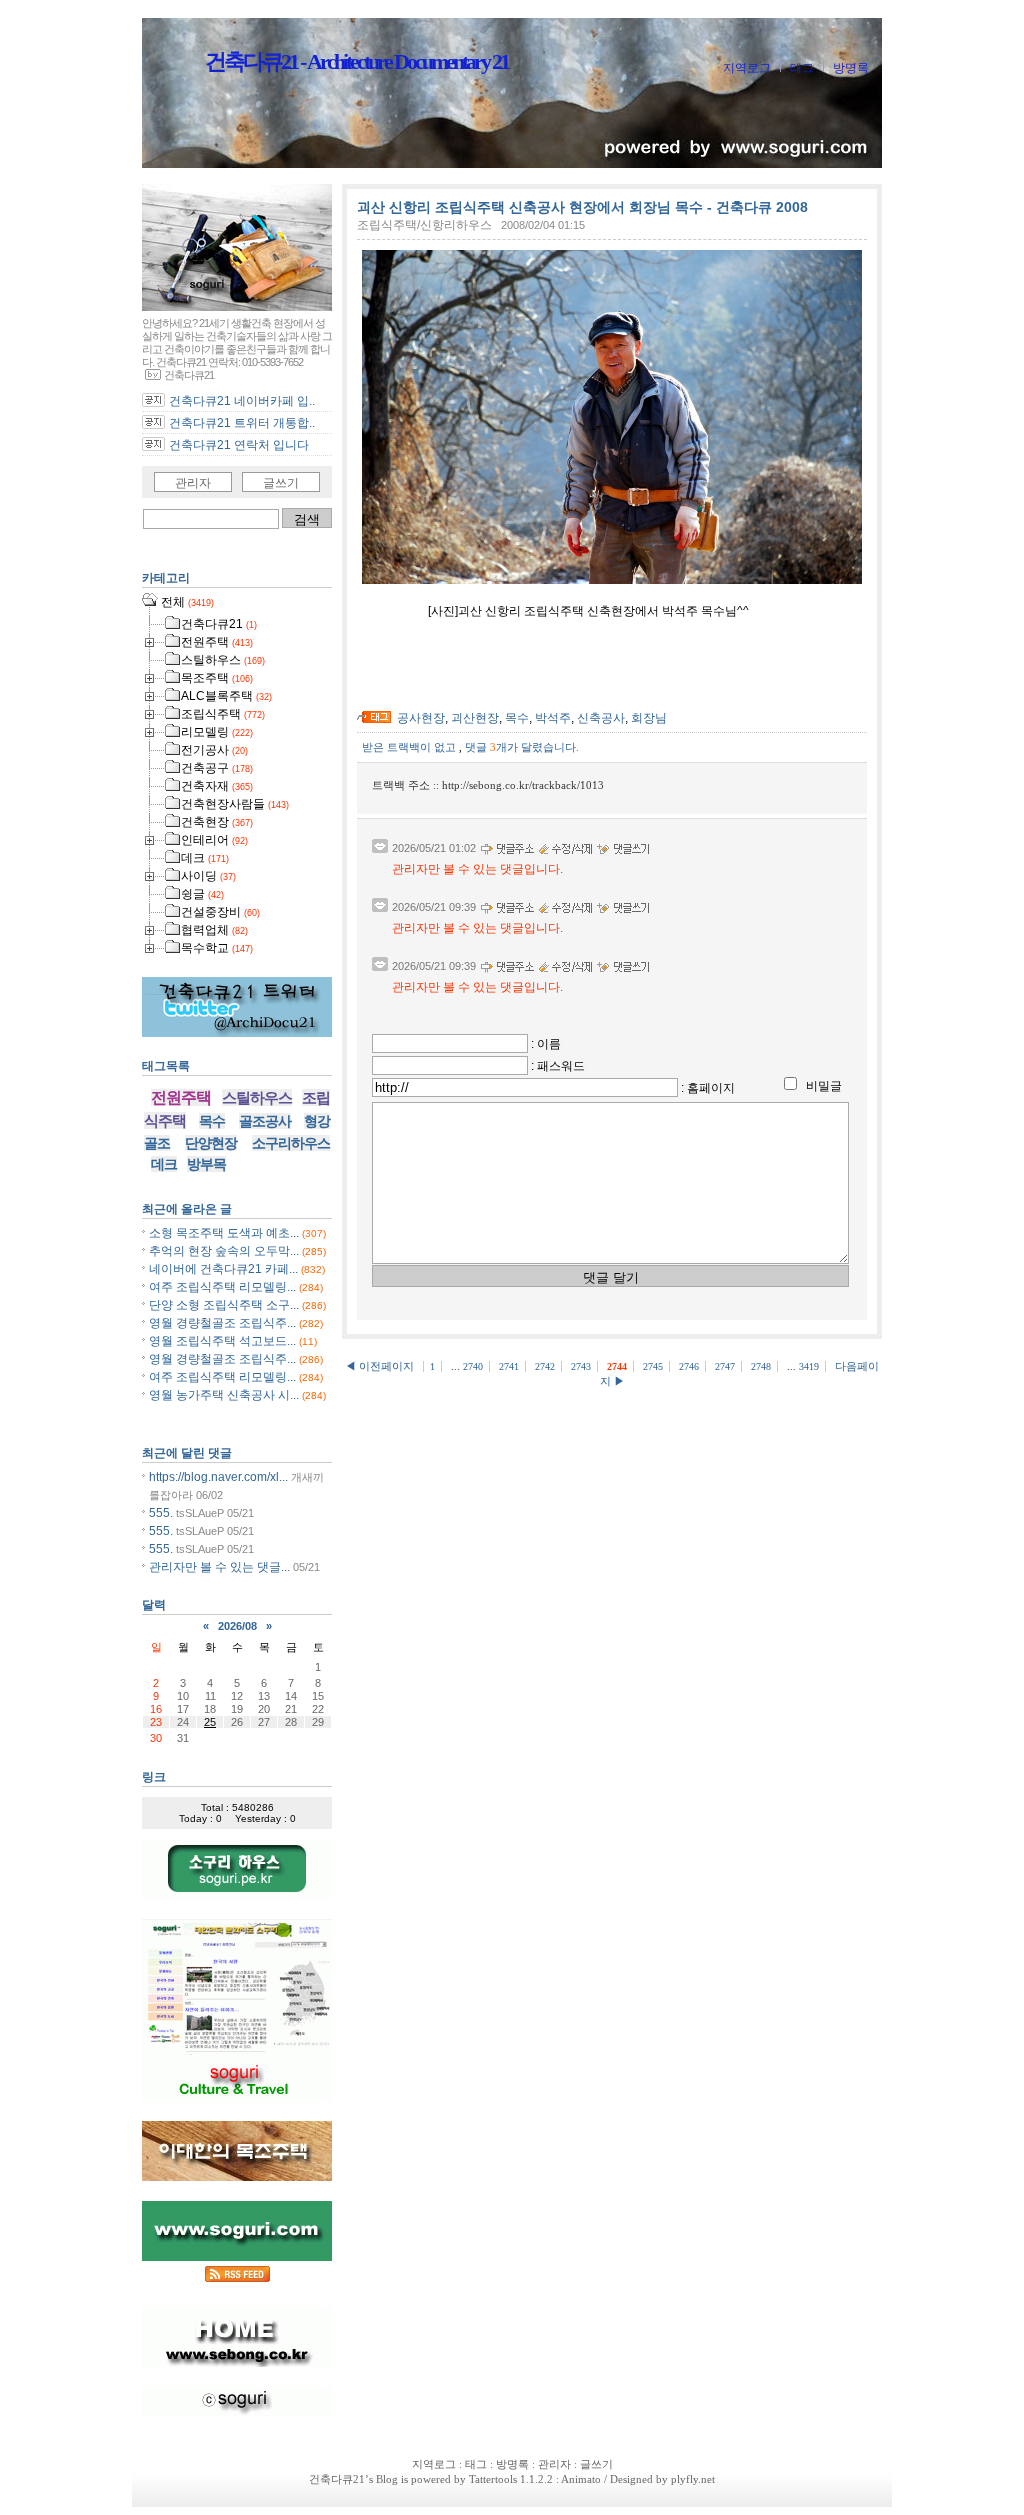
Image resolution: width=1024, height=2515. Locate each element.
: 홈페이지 (708, 1088)
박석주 (553, 718)
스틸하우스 (257, 1097)
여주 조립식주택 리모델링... (222, 1287)
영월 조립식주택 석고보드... (222, 1341)
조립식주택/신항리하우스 (424, 225)
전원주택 (181, 1097)
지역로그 (747, 68)
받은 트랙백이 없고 (410, 747)
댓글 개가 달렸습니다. (522, 747)
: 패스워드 (558, 1066)
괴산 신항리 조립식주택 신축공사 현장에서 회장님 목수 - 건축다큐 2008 (582, 207)
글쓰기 (281, 483)
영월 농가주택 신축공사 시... (224, 1395)
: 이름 (546, 1044)
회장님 (649, 718)
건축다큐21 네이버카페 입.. (242, 401)
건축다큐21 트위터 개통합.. (242, 423)
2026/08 (237, 1626)
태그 (802, 68)
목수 (517, 718)
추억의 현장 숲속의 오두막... (224, 1251)
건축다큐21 (337, 2479)
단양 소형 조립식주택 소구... (224, 1305)
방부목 (206, 1164)
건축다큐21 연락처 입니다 (239, 445)
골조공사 (265, 1121)
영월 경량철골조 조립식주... (222, 1323)
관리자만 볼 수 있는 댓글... (219, 1567)
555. (161, 1513)
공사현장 (421, 718)
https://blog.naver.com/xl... (218, 1477)
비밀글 (824, 1086)
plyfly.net (693, 2479)
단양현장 (211, 1143)
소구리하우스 (291, 1143)
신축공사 (601, 718)
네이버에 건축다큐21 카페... (223, 1269)
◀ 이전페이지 (381, 1366)
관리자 (193, 483)
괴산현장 (475, 718)
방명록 (851, 68)
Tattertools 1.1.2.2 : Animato (535, 2479)
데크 (164, 1164)
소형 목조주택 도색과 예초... (224, 1233)
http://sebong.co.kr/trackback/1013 (523, 785)
